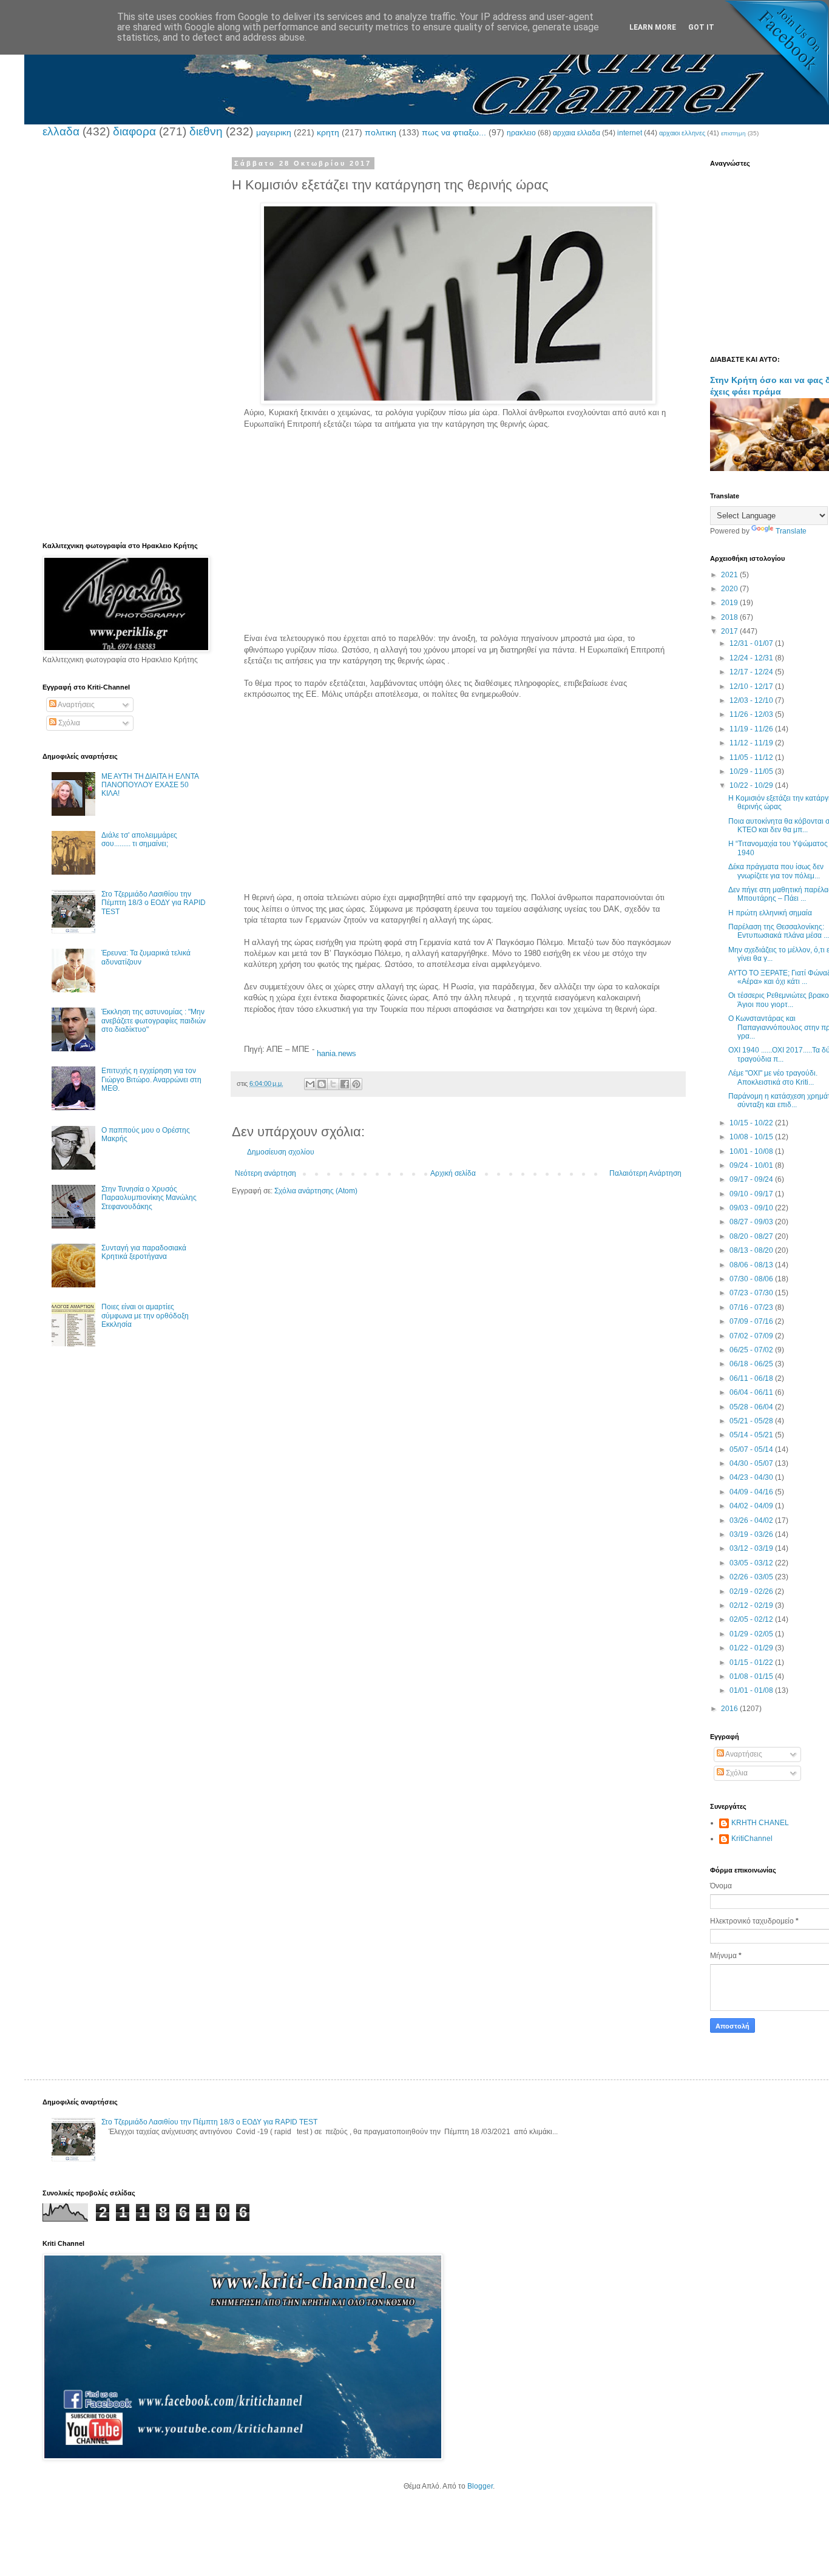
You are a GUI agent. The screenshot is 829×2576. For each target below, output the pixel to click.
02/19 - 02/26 (752, 1591)
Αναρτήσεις (76, 705)
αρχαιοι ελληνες (682, 133)
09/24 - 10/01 (752, 1165)
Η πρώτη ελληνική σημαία (770, 913)
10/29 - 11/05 (752, 771)
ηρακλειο (521, 133)
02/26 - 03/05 (752, 1577)
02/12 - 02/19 (752, 1605)
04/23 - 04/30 (752, 1477)
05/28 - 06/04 (752, 1407)
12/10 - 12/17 (752, 686)
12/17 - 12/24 (752, 672)
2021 (730, 575)
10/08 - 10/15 (752, 1137)
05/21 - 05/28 (752, 1421)
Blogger (480, 2486)
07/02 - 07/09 (752, 1336)
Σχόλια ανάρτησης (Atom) (316, 1191)
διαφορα (134, 131)
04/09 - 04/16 (752, 1492)
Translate (791, 531)
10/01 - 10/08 (752, 1151)
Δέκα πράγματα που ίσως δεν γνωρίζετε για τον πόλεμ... (776, 871)
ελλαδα (61, 131)
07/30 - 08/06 (752, 1279)
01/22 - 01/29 (752, 1648)
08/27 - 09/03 (752, 1222)
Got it (701, 27)
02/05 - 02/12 (752, 1619)
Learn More (653, 27)
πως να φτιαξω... (454, 132)
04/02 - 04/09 (752, 1506)
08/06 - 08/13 (752, 1265)
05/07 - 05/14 (752, 1449)
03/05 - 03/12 (752, 1563)
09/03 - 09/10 (752, 1208)
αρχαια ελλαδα (577, 133)
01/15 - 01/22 (752, 1663)
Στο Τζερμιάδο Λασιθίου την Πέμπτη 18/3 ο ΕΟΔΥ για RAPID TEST (154, 903)
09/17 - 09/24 (752, 1179)
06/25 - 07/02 (752, 1350)
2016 (730, 1709)
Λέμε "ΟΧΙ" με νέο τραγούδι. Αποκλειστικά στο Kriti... (773, 1077)
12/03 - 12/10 (752, 700)
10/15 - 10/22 (752, 1123)
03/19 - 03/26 (752, 1534)
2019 (730, 603)
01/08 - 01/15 (752, 1676)
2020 (730, 589)
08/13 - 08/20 (752, 1250)
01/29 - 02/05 (752, 1634)
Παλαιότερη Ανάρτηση (645, 1173)
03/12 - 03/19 (752, 1548)
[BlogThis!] (322, 1084)
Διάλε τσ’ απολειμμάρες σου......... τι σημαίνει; (139, 839)
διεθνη (206, 131)
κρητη (328, 132)
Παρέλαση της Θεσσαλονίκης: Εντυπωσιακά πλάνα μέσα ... (779, 931)
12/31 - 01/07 (752, 643)
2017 (730, 631)
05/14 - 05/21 (752, 1435)
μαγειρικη (274, 132)
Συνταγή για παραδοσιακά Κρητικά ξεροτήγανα (144, 1252)
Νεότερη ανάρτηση (266, 1173)
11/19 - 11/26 (752, 729)
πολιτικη (381, 132)
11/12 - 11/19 (752, 743)
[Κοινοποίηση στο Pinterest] (356, 1084)
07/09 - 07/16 (752, 1321)
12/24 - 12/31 (752, 658)
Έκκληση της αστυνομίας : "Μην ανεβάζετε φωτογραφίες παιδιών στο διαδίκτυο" (154, 1021)
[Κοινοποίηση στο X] (333, 1084)
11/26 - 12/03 (752, 714)
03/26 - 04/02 (752, 1520)
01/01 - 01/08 (752, 1690)
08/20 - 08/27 (752, 1236)
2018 (730, 617)
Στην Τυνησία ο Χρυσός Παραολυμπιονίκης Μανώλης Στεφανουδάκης (149, 1198)
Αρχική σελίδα (453, 1173)
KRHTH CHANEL (760, 1823)
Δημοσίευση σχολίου (281, 1152)
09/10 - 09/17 (752, 1194)
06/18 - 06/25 (752, 1364)
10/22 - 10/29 (752, 785)
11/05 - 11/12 (752, 758)
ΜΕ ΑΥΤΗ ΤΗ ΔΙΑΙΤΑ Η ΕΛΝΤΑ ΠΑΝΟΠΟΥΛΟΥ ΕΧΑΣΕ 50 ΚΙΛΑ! (150, 785)
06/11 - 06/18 (752, 1378)
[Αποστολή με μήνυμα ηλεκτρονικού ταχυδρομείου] (310, 1084)
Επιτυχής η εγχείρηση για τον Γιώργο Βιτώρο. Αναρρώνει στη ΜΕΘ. (151, 1080)
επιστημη (733, 133)
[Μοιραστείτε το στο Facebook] (345, 1084)
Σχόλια (68, 723)
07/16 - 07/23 (752, 1307)
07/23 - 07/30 (752, 1293)
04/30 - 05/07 (752, 1463)
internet (630, 133)
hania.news (337, 1053)
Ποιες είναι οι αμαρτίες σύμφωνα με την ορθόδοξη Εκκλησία (145, 1316)
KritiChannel (752, 1839)
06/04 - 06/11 (752, 1392)
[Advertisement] (458, 548)
